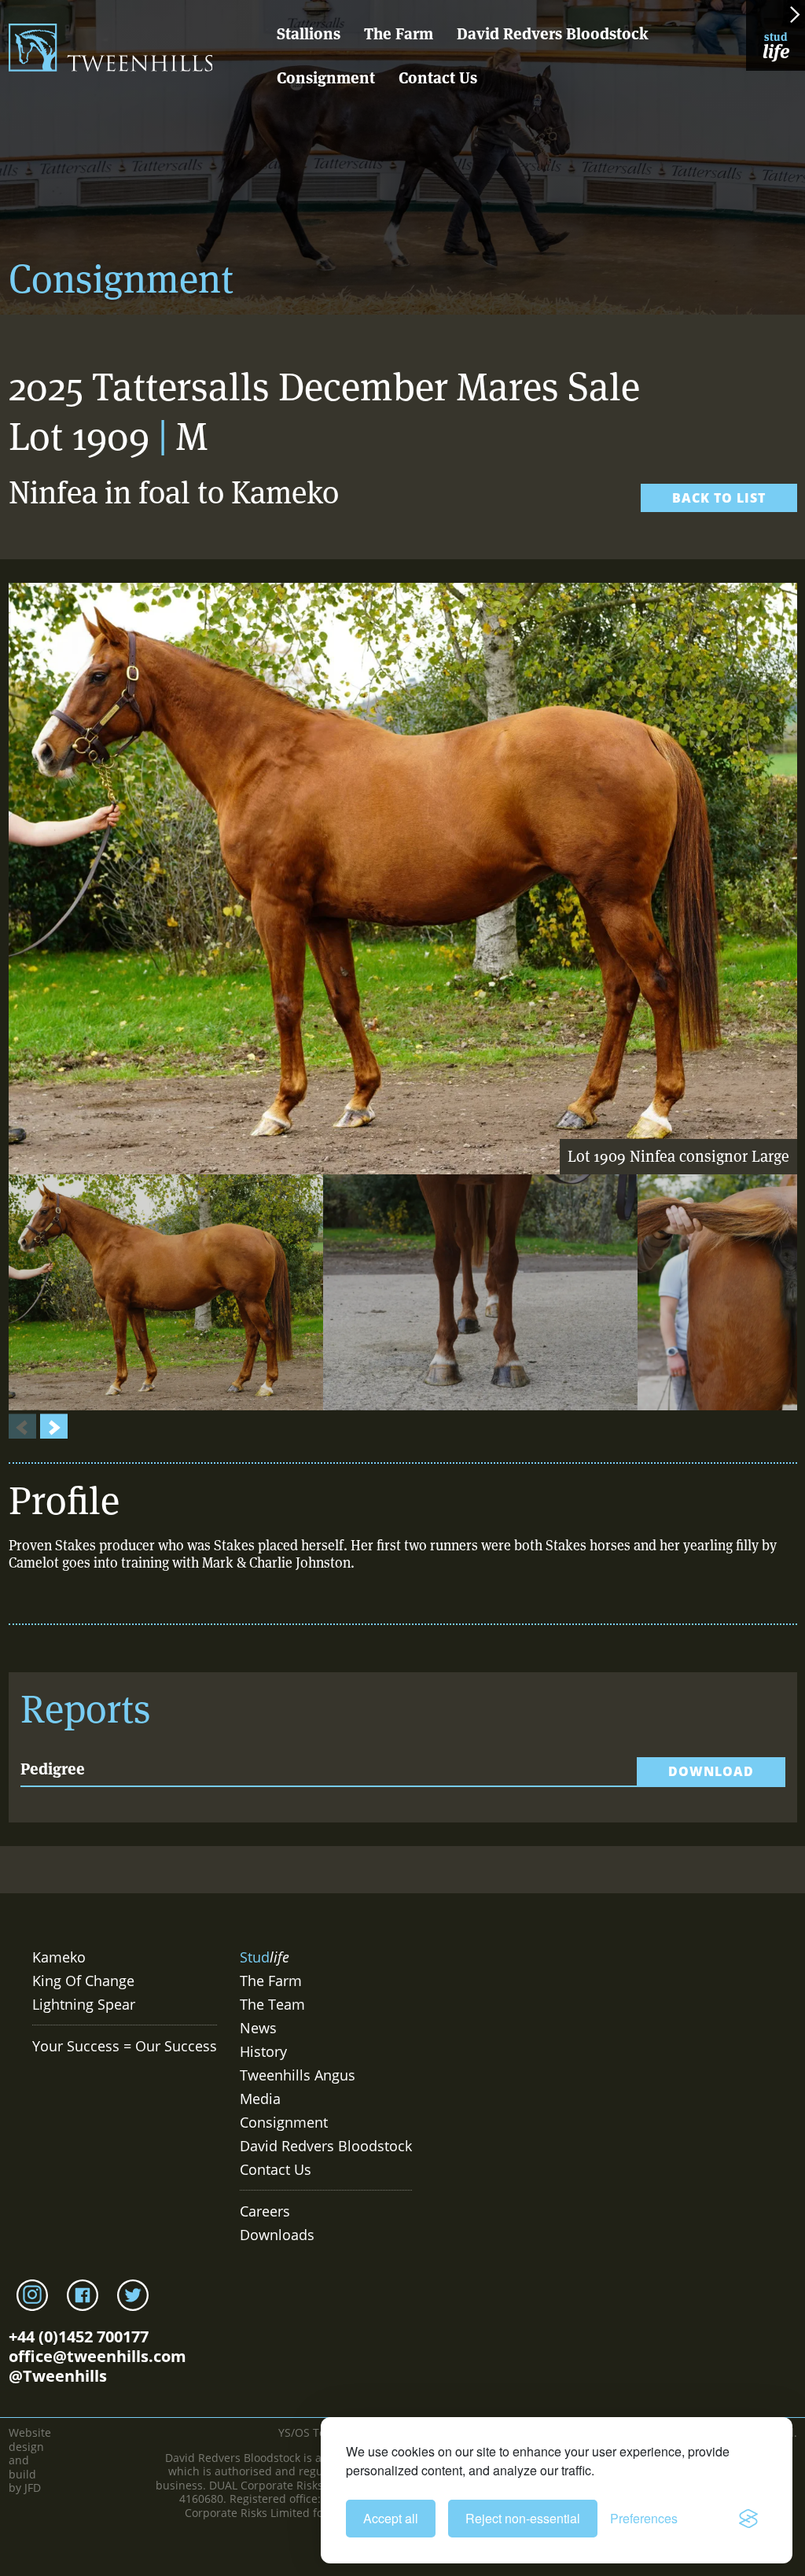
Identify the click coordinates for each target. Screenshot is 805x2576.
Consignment (326, 78)
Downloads (277, 2235)
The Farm (399, 34)
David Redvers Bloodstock (553, 34)
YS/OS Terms (312, 2432)
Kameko (59, 1957)
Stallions (309, 34)
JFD (33, 2488)
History (263, 2051)
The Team (272, 2004)
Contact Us (438, 78)
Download (711, 1771)
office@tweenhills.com (97, 2356)
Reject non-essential (523, 2518)
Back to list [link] (719, 498)
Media (260, 2099)
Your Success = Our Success (125, 2046)
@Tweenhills (58, 2376)
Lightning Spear (84, 2004)
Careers (265, 2211)
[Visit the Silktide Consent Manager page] (748, 2519)
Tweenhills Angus (298, 2075)
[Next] (54, 1428)
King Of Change (83, 1981)
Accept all (391, 2518)
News (258, 2028)
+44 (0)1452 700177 (79, 2336)
